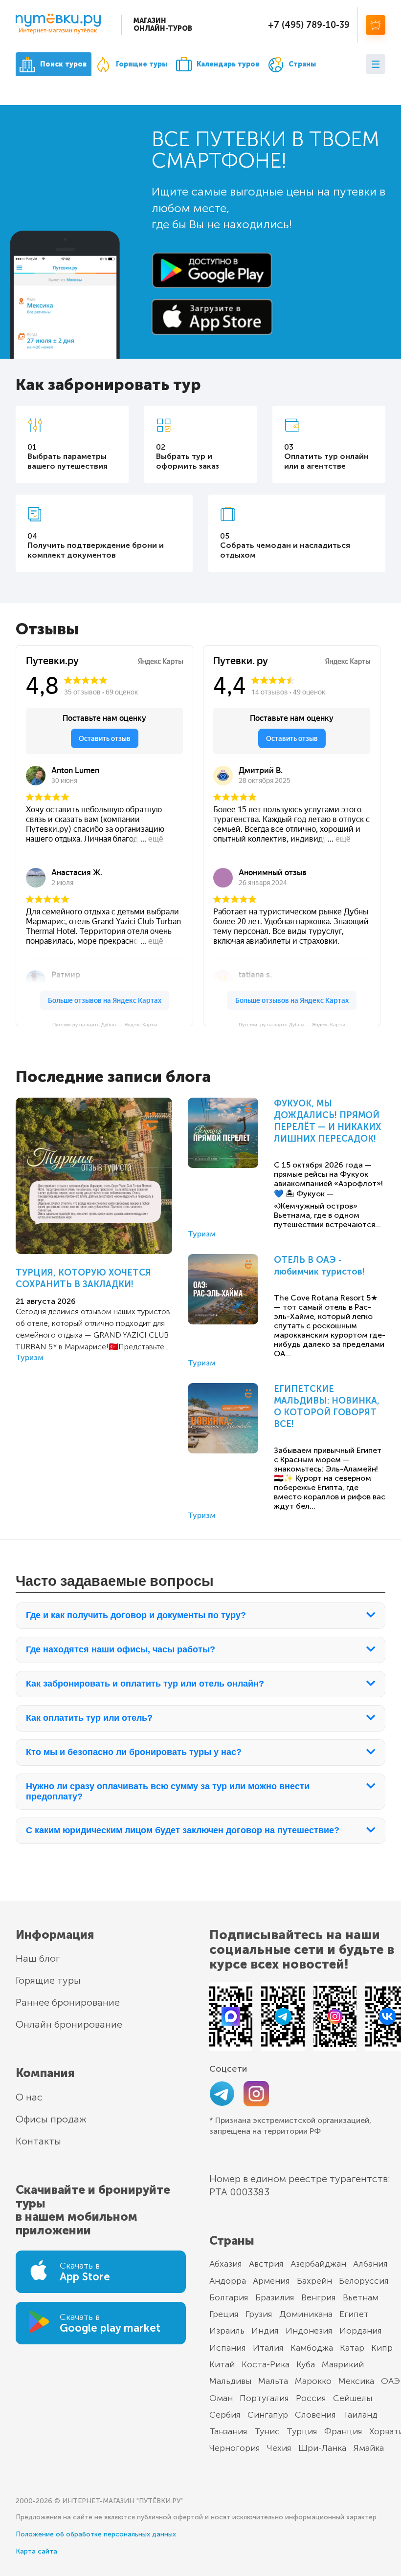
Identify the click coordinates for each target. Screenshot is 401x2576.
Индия (265, 2331)
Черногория (235, 2448)
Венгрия (319, 2297)
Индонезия (309, 2331)
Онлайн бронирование (69, 2024)
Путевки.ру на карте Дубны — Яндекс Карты (105, 1025)
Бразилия (275, 2297)
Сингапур (268, 2415)
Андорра (228, 2281)
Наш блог (38, 1958)
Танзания (228, 2431)
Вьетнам (361, 2297)
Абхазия (226, 2264)
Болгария (229, 2297)
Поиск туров (63, 64)
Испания (228, 2348)
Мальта (273, 2381)
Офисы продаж (51, 2119)
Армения (271, 2281)
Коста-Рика (266, 2364)
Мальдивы (230, 2381)
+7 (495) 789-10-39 (309, 25)
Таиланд (360, 2415)
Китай (222, 2364)
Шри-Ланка (322, 2448)
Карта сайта (36, 2551)
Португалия (264, 2398)
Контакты (38, 2141)
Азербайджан (318, 2264)
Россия (311, 2398)
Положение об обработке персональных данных (96, 2534)
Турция (302, 2431)
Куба (306, 2364)
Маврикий (343, 2364)
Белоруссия (364, 2281)
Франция (343, 2431)
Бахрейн (314, 2281)
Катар (352, 2348)
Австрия (266, 2264)
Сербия (225, 2415)
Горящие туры (142, 64)
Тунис (267, 2431)
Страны (302, 64)
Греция (224, 2314)
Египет (354, 2314)
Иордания (361, 2331)
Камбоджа (312, 2348)
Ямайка (368, 2448)
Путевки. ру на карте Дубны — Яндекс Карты (292, 1025)
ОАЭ (390, 2381)
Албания (370, 2264)
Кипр (382, 2348)
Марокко (313, 2381)
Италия (268, 2348)
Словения (315, 2415)
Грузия (259, 2314)
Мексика (356, 2381)
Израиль (227, 2331)
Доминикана (306, 2314)
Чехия (279, 2448)
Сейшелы (353, 2398)
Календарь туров (228, 64)
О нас (29, 2097)
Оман (221, 2398)
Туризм (30, 1357)
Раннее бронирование (68, 2002)
